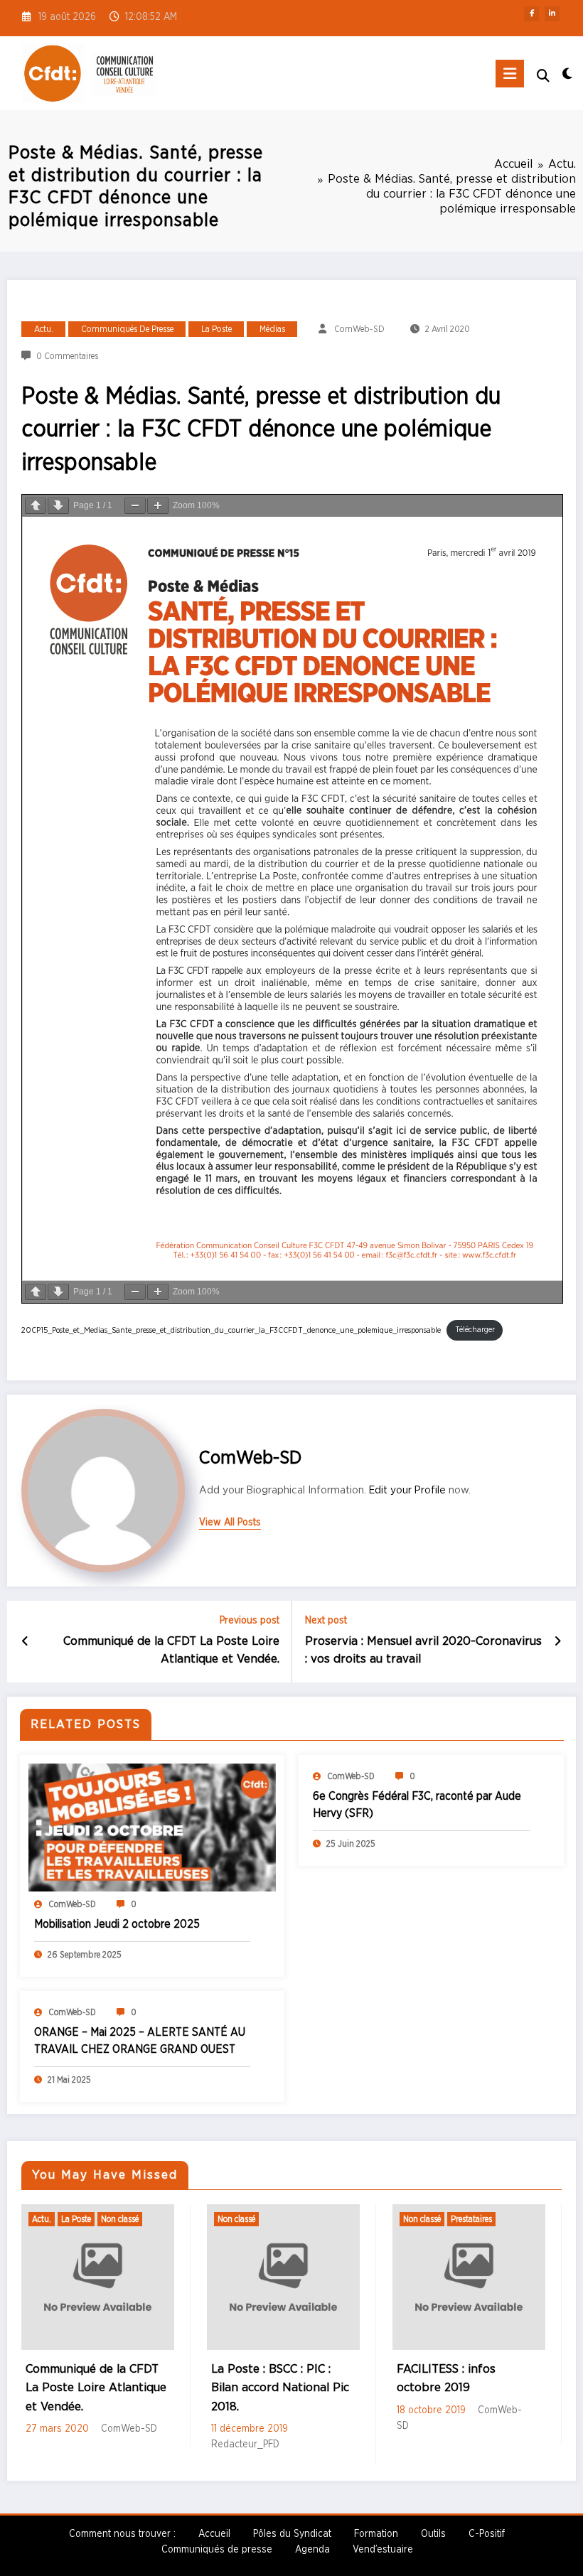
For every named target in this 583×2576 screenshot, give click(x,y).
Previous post (250, 1621)
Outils (433, 2534)
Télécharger (475, 1330)
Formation (376, 2534)
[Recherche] (543, 76)
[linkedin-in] (552, 14)
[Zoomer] (158, 506)
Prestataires (333, 2219)
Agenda (312, 2550)
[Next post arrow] (558, 1642)
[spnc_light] (567, 75)
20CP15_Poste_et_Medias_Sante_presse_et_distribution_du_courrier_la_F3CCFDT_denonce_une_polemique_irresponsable (231, 1330)
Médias (272, 329)
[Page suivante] (58, 506)
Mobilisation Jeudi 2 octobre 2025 (117, 1924)
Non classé (98, 2219)
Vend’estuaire (383, 2550)
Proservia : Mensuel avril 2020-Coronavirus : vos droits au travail (423, 1650)
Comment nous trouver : (122, 2534)
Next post (326, 1621)
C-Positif (487, 2534)
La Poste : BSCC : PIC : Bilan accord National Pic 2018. (141, 2388)
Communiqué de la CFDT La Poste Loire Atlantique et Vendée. (171, 1650)
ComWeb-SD (359, 329)
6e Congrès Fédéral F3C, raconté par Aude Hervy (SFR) (417, 1805)
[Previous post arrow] (25, 1642)
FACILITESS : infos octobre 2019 (307, 2378)
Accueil (214, 2534)
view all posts (230, 1523)
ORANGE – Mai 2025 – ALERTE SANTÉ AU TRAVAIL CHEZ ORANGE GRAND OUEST (140, 2041)
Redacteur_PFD (107, 2444)
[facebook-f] (531, 14)
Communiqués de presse (127, 329)
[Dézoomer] (135, 506)
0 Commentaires (67, 356)
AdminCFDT (534, 2391)
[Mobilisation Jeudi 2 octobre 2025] (153, 1828)
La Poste (216, 329)
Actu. (44, 329)
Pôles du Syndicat (292, 2534)
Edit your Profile (407, 1490)
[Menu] (510, 74)
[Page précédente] (36, 506)
